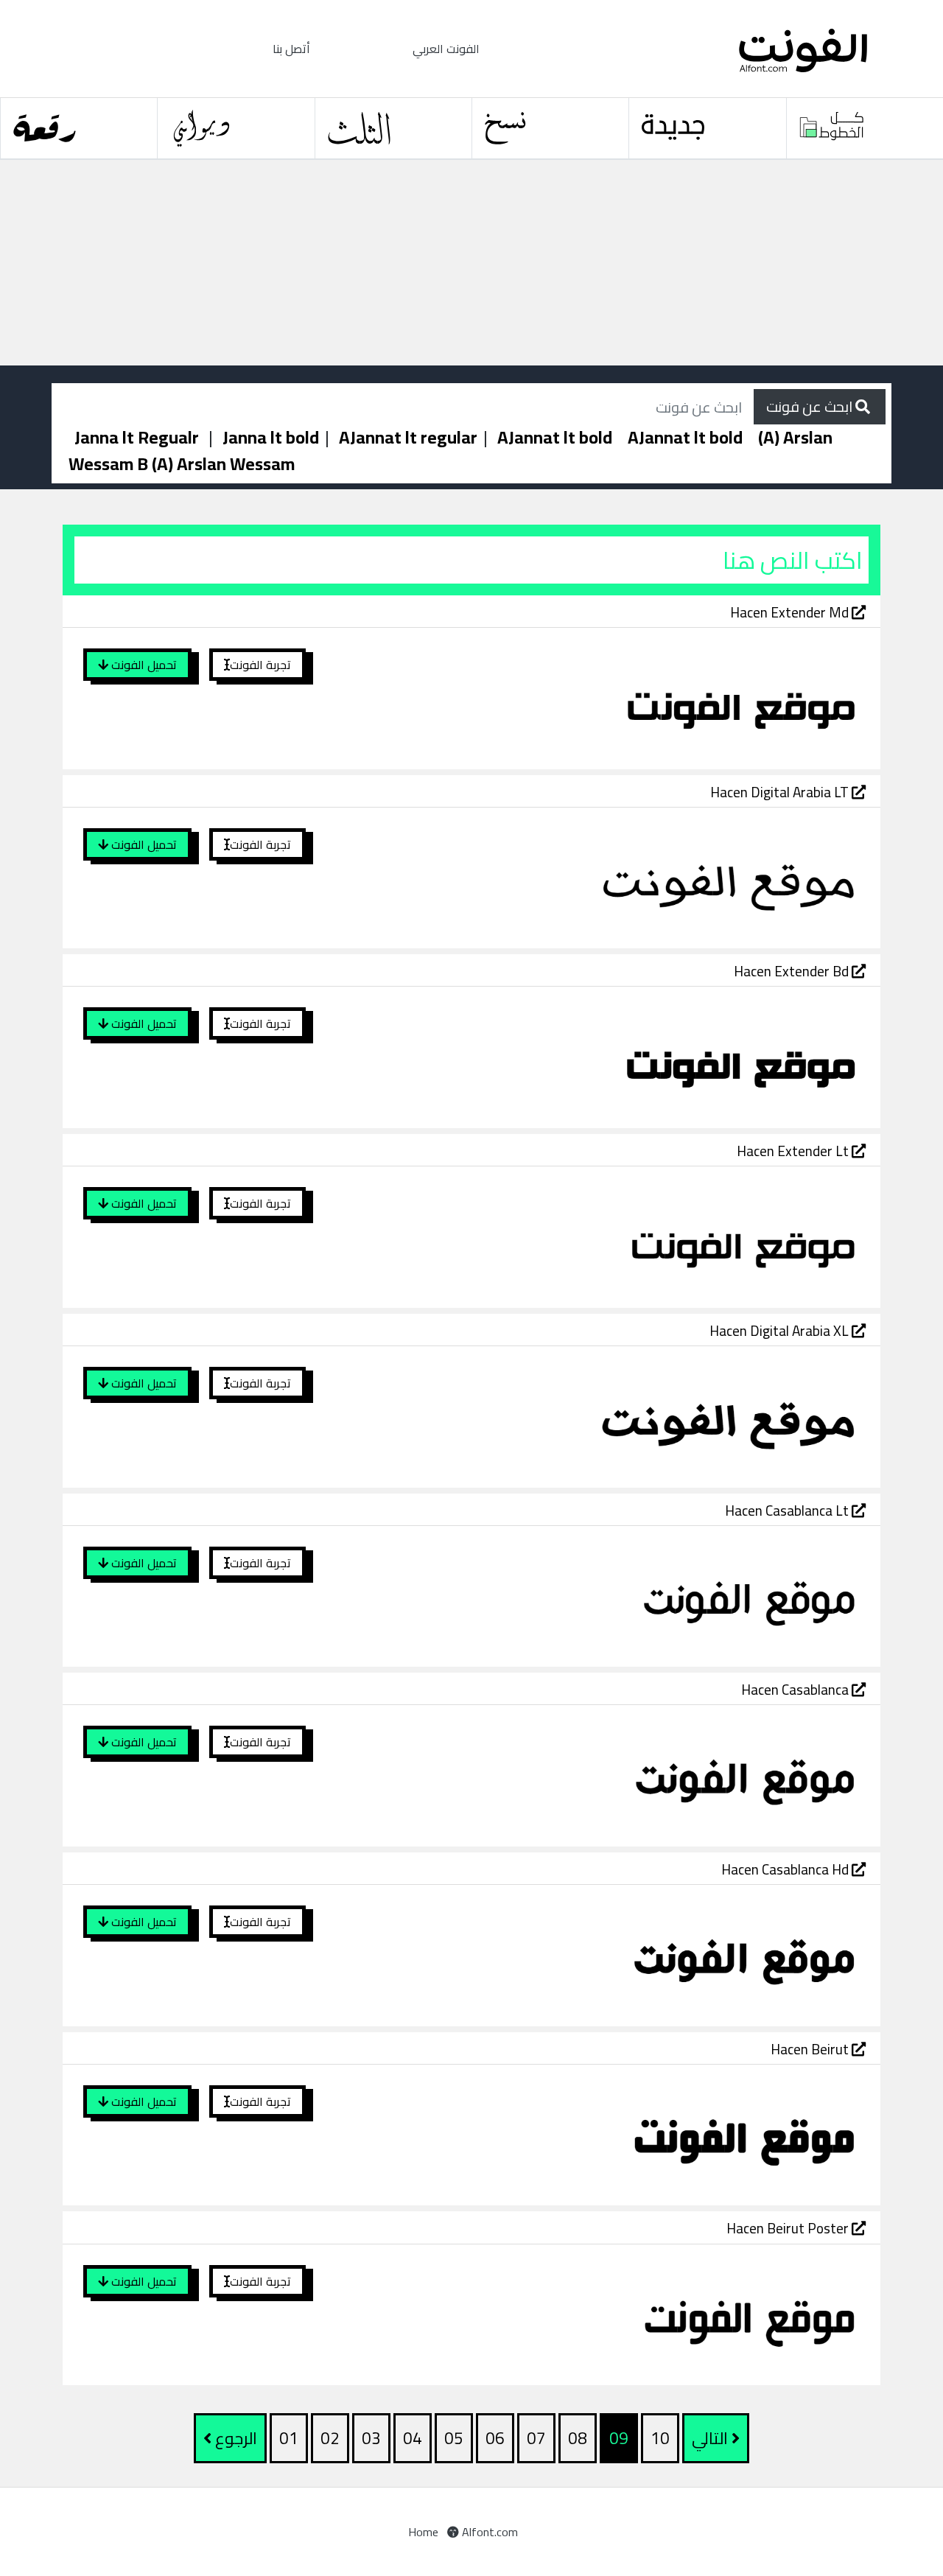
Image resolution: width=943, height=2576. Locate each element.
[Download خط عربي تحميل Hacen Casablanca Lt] (607, 1595)
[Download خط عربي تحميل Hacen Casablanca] (607, 1774)
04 (413, 2438)
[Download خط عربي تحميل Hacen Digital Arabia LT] (607, 877)
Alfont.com (488, 2532)
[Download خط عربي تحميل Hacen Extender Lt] (607, 1236)
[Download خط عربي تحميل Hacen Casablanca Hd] (607, 1954)
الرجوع (234, 2438)
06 (495, 2438)
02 (330, 2438)
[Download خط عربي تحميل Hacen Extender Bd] (607, 1056)
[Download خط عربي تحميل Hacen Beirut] (607, 2134)
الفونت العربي (446, 49)
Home (423, 2532)
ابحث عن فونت (811, 406)
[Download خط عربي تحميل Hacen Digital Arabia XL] (607, 1415)
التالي (712, 2438)
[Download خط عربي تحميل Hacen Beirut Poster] (607, 2313)
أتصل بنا (291, 49)
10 (660, 2438)
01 (289, 2438)
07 (536, 2438)
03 (371, 2438)
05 (454, 2438)
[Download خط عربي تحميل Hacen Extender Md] (607, 697)
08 (578, 2438)
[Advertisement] (442, 263)
